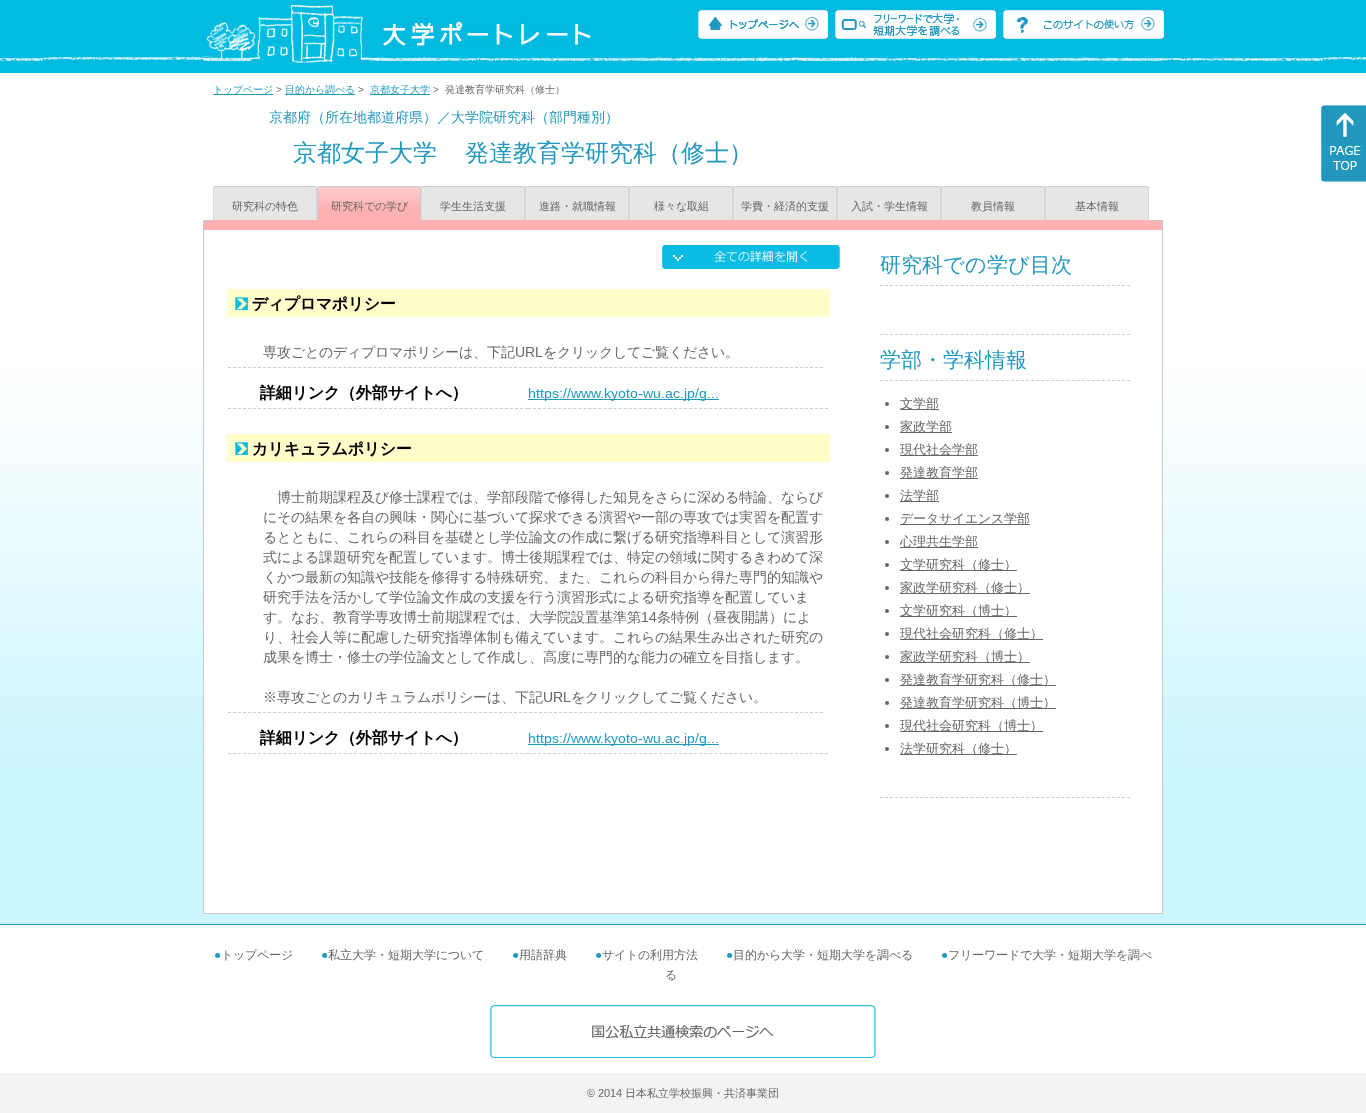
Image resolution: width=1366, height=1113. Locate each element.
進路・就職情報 (577, 206)
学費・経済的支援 (785, 206)
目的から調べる (320, 89)
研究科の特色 (265, 206)
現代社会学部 (939, 449)
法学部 (919, 495)
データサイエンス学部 (965, 518)
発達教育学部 (939, 472)
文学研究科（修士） (958, 564)
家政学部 (926, 426)
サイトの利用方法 (650, 955)
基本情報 (1097, 206)
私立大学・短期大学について (406, 955)
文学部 (919, 403)
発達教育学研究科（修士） (978, 679)
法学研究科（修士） (958, 748)
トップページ (243, 89)
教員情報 (993, 206)
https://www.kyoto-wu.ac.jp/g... (623, 393)
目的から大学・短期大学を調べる (823, 955)
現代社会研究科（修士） (971, 633)
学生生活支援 (473, 206)
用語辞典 (543, 955)
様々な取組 (681, 206)
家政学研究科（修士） (965, 587)
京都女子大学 (400, 89)
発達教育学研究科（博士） (978, 702)
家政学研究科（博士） (965, 656)
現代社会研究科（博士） (971, 725)
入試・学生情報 (889, 206)
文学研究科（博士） (958, 610)
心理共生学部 (939, 541)
